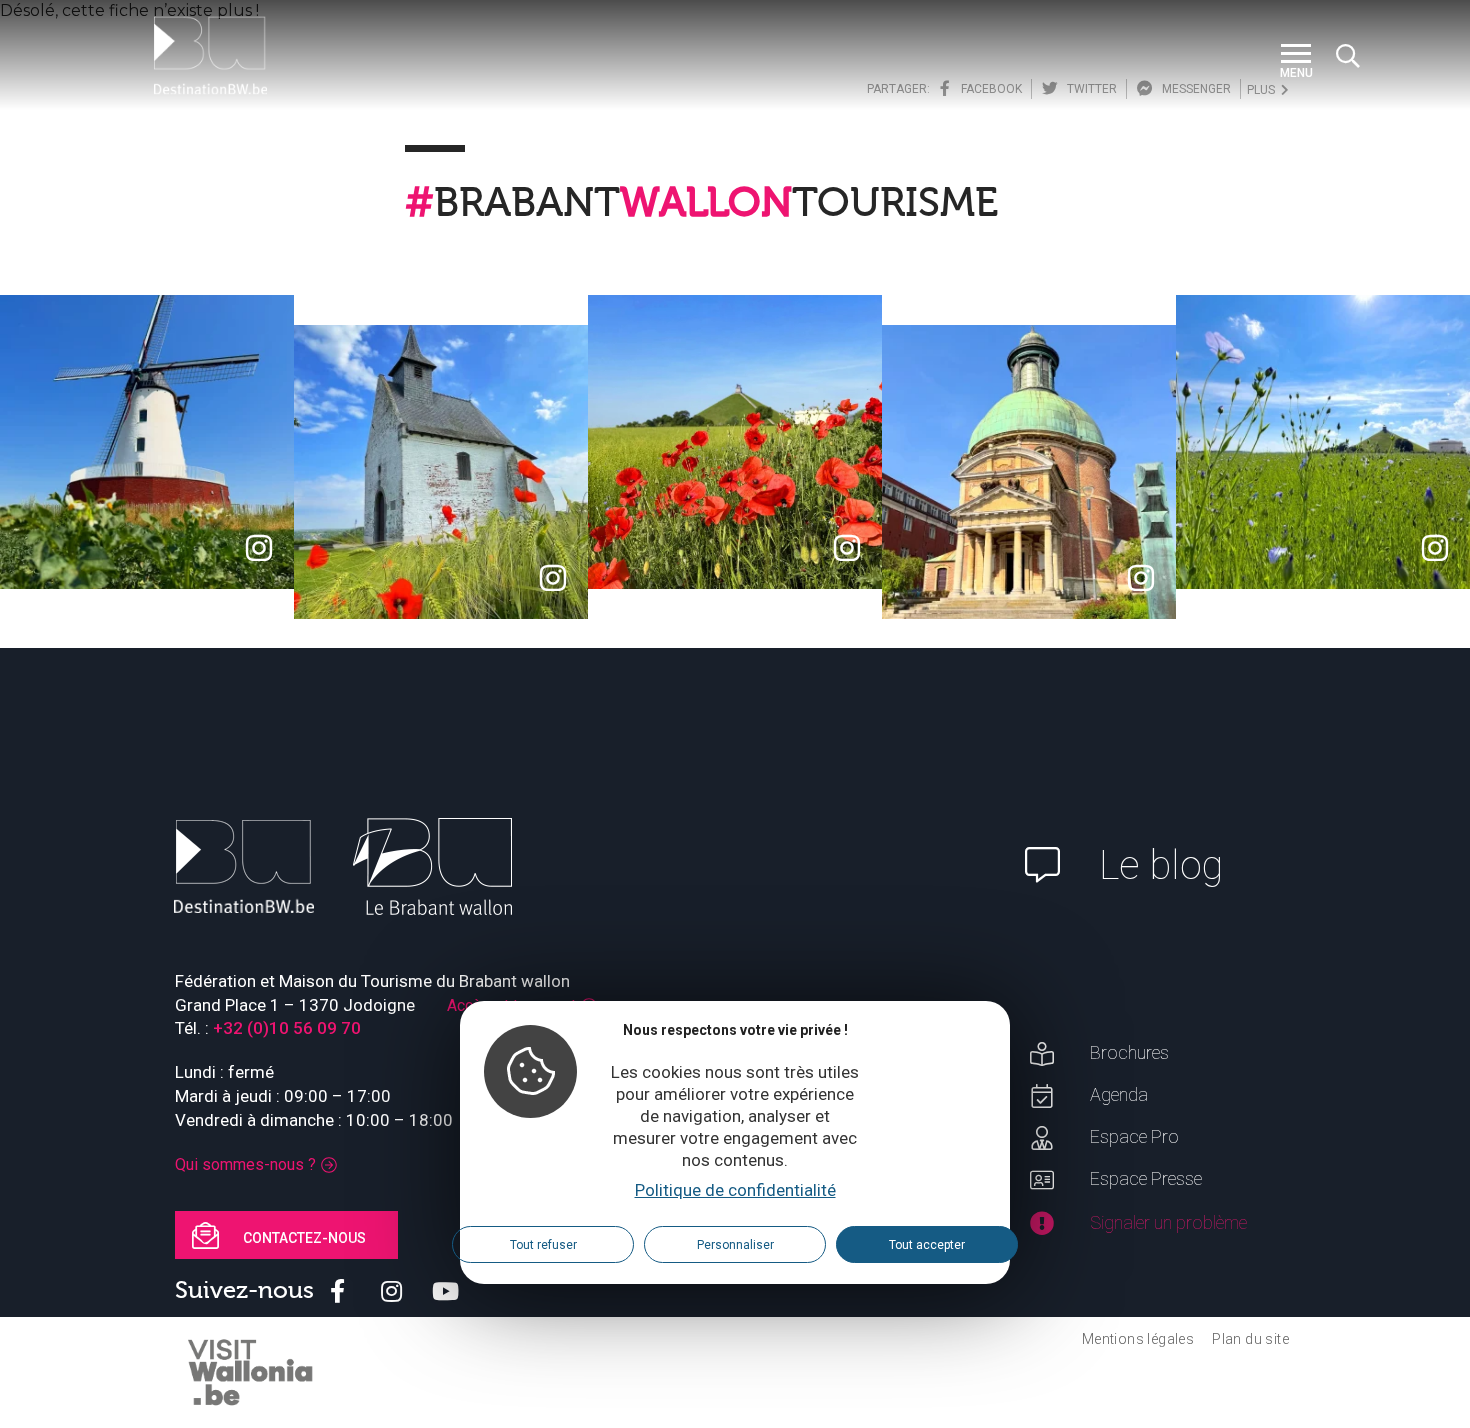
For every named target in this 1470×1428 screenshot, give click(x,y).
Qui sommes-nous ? (245, 1164)
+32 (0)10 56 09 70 (287, 1028)
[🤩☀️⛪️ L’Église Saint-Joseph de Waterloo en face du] (1029, 472)
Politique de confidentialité (735, 1191)
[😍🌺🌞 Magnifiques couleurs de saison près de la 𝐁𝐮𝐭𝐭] (735, 442)
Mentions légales (1138, 1339)
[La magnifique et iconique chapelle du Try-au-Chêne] (441, 472)
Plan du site (1250, 1339)
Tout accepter (927, 1246)
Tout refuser (543, 1246)
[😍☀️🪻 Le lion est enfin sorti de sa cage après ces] (1323, 442)
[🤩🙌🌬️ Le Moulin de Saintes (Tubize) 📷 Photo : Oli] (147, 442)
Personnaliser (735, 1246)
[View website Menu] (1296, 55)
